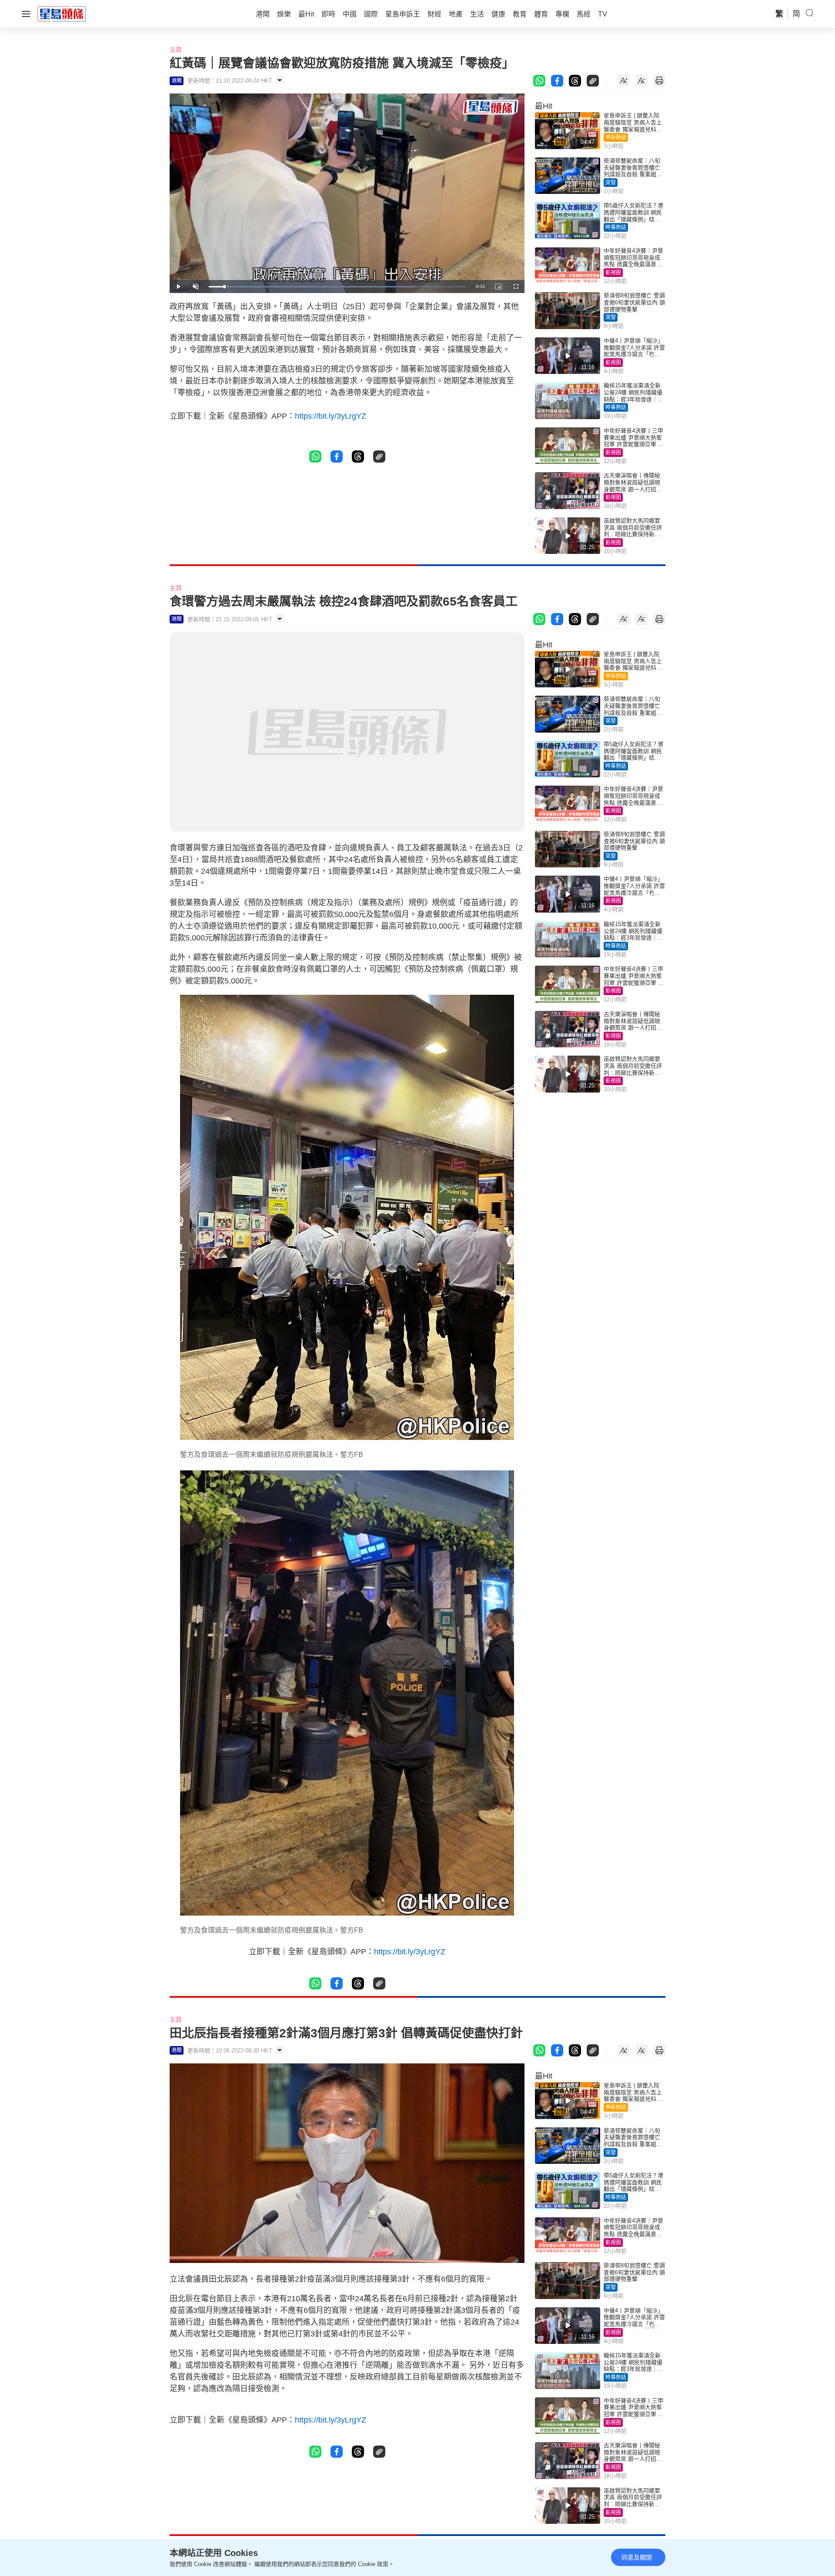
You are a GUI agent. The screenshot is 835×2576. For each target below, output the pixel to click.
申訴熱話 (616, 137)
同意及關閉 (637, 2557)
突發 (611, 183)
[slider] (337, 287)
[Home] (62, 13)
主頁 (176, 50)
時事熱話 (616, 227)
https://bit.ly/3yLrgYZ (331, 416)
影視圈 (613, 273)
